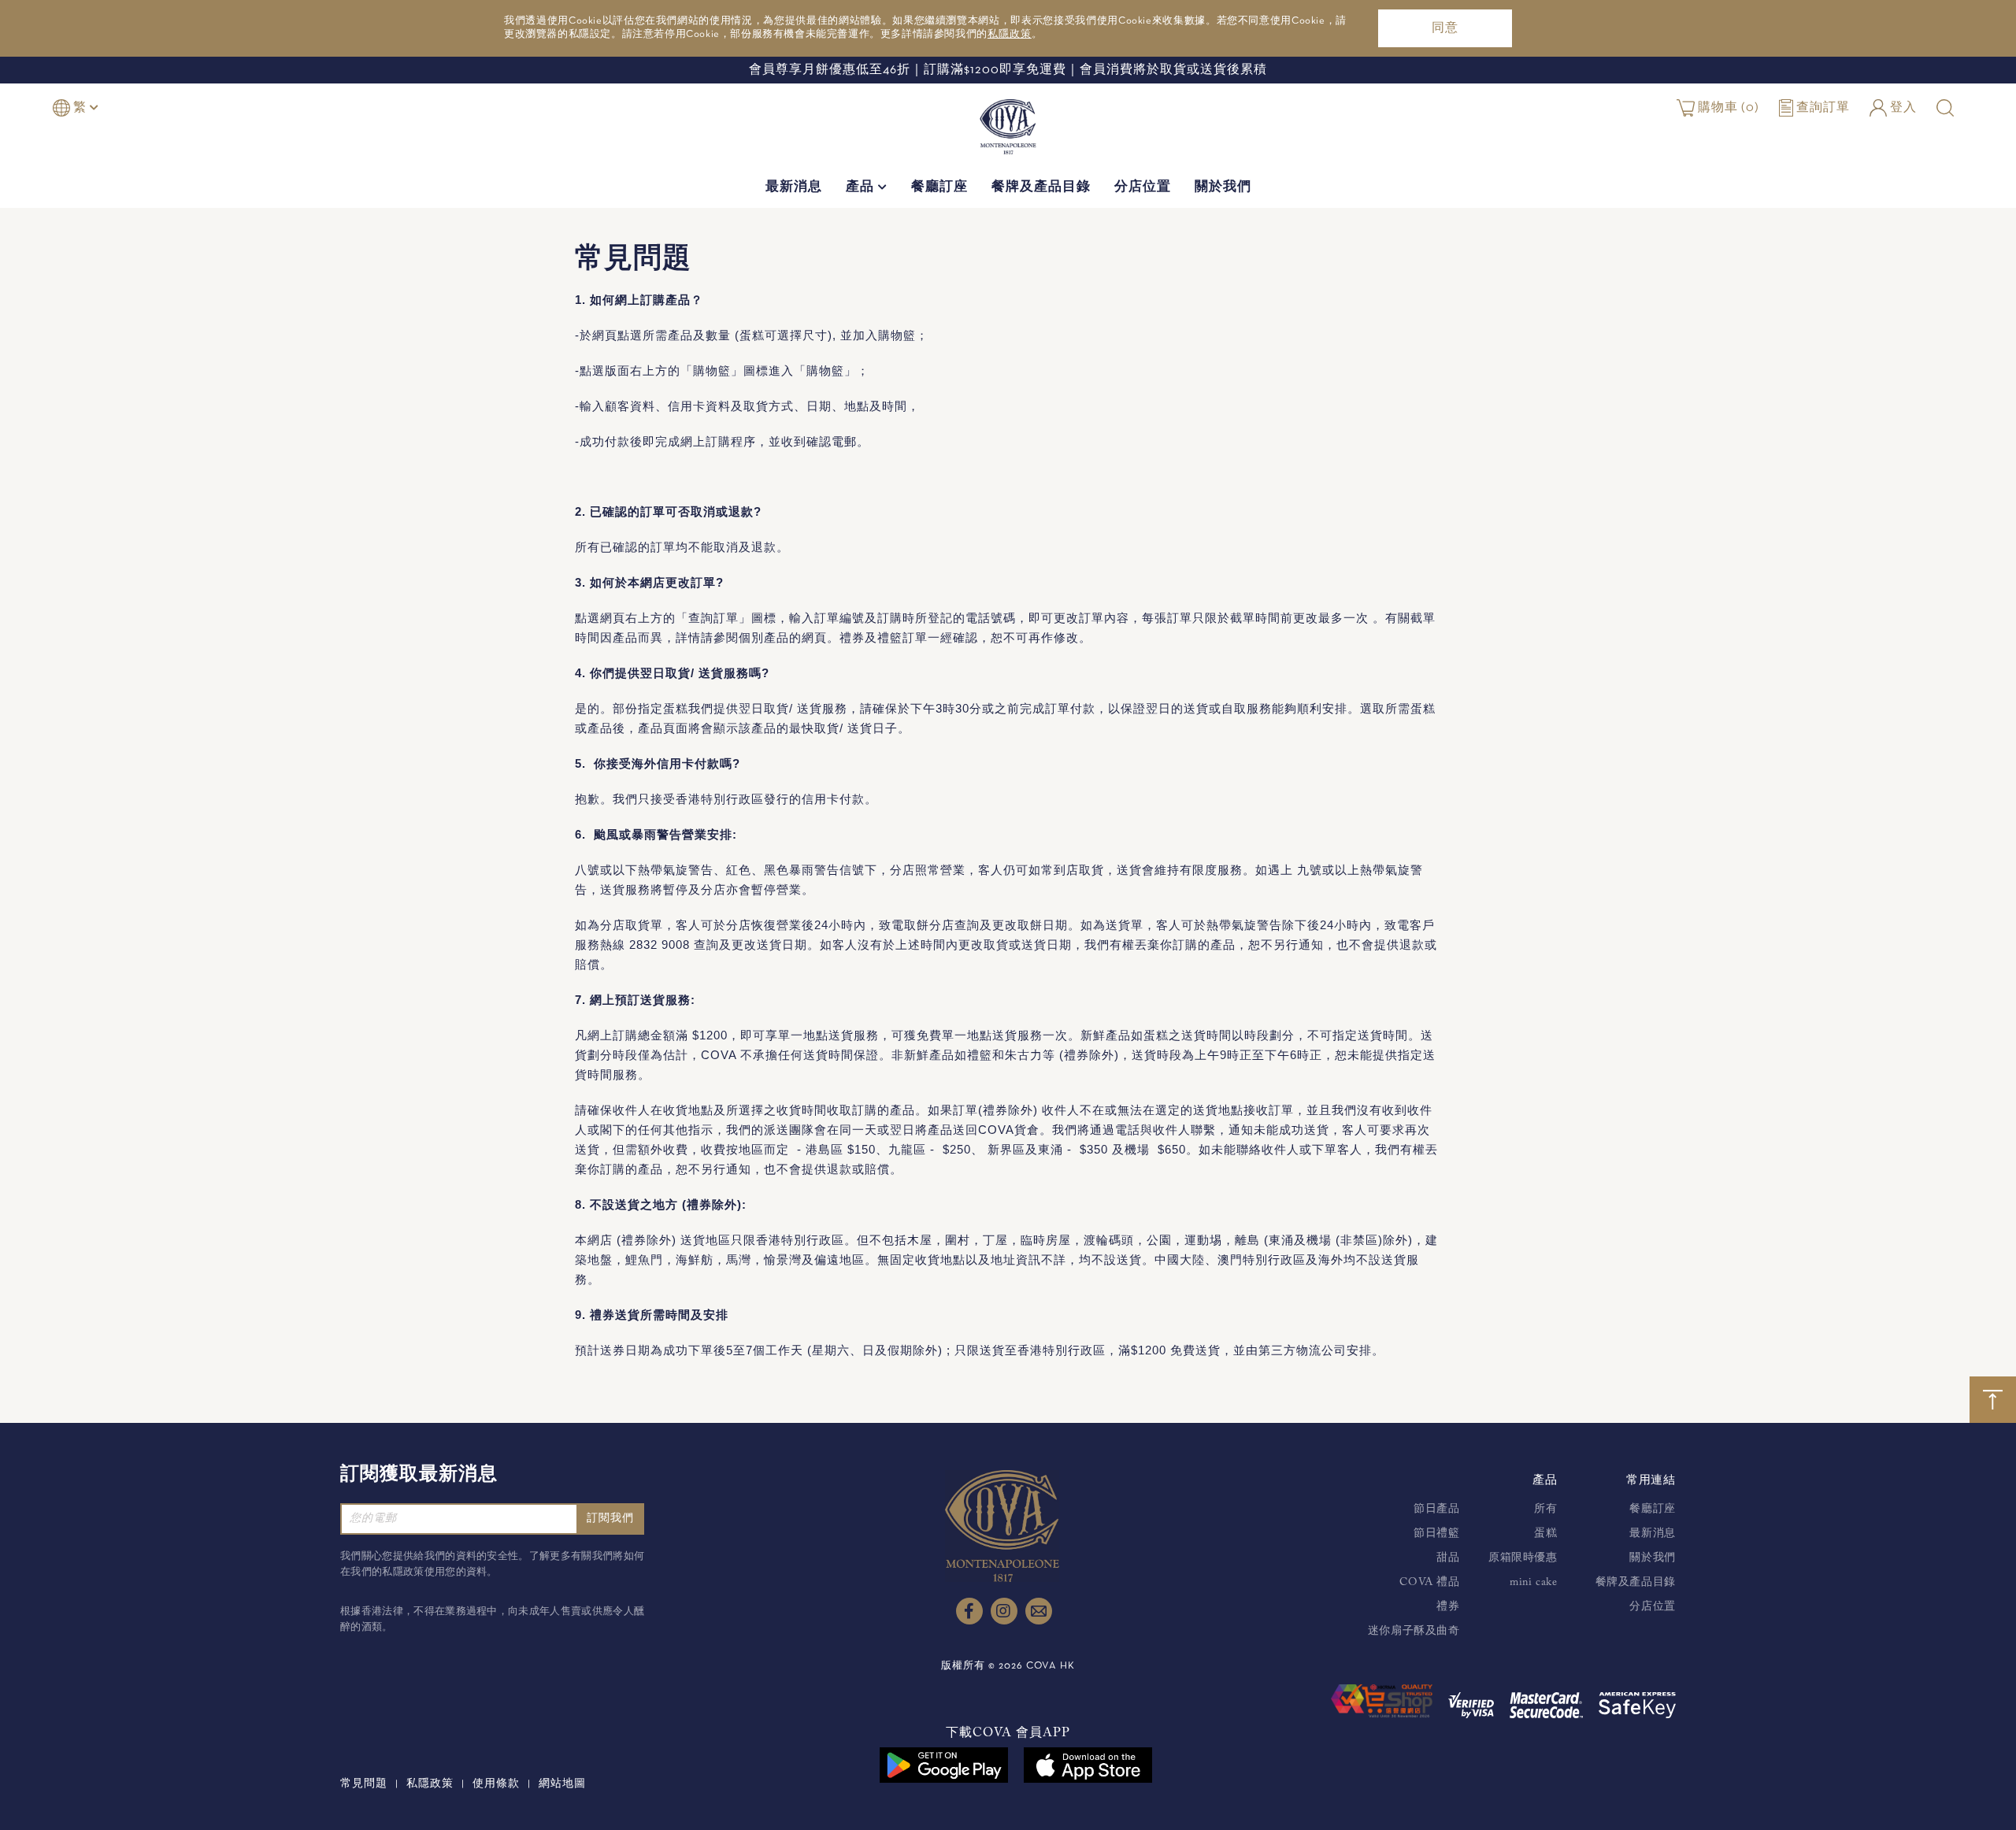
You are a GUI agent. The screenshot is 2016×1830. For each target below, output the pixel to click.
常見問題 (364, 1784)
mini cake (1533, 1583)
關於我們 (1223, 188)
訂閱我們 (610, 1519)
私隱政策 (1010, 35)
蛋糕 (1545, 1534)
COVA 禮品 (1429, 1583)
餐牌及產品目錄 (1041, 188)
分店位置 (1143, 188)
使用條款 (496, 1784)
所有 (1545, 1510)
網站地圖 (562, 1784)
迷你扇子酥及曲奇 (1414, 1632)
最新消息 (794, 188)
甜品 (1448, 1558)
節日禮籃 (1436, 1534)
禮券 (1448, 1607)
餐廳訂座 (939, 188)
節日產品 (1436, 1510)
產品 (862, 188)
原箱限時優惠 (1523, 1558)
